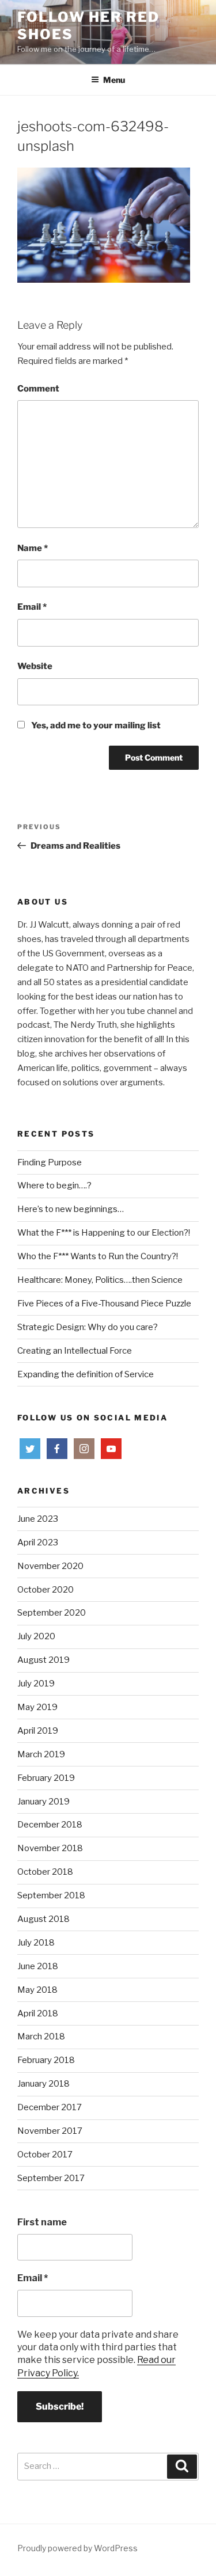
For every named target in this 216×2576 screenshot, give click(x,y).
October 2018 (45, 1872)
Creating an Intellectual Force (75, 1351)
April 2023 (38, 1542)
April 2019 (38, 1731)
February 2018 (46, 2060)
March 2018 (41, 2037)
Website (35, 666)
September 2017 (51, 2178)
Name (33, 548)
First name (42, 2222)
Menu (114, 80)
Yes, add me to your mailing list (95, 725)
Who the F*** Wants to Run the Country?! (98, 1256)
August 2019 (43, 1660)
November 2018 (50, 1848)
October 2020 (46, 1590)
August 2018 (43, 1919)
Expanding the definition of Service (86, 1374)
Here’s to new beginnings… (71, 1209)
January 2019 (43, 1802)
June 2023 (38, 1519)
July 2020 (36, 1636)
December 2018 (50, 1825)
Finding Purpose (50, 1162)
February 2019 (46, 1778)
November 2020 (50, 1566)
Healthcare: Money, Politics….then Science (100, 1280)
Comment (38, 389)
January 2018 (43, 2084)
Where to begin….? (54, 1186)
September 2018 (51, 1895)
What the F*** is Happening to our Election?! (104, 1233)
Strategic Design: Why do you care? (88, 1327)
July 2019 (36, 1684)
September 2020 (52, 1613)
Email (32, 607)
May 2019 (37, 1707)
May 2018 (37, 1990)
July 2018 (36, 1943)
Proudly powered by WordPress (77, 2548)
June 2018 (38, 1966)
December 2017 (50, 2107)
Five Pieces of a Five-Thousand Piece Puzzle (104, 1304)
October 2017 (45, 2155)
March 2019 (41, 1754)
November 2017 (50, 2131)
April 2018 (38, 2013)
